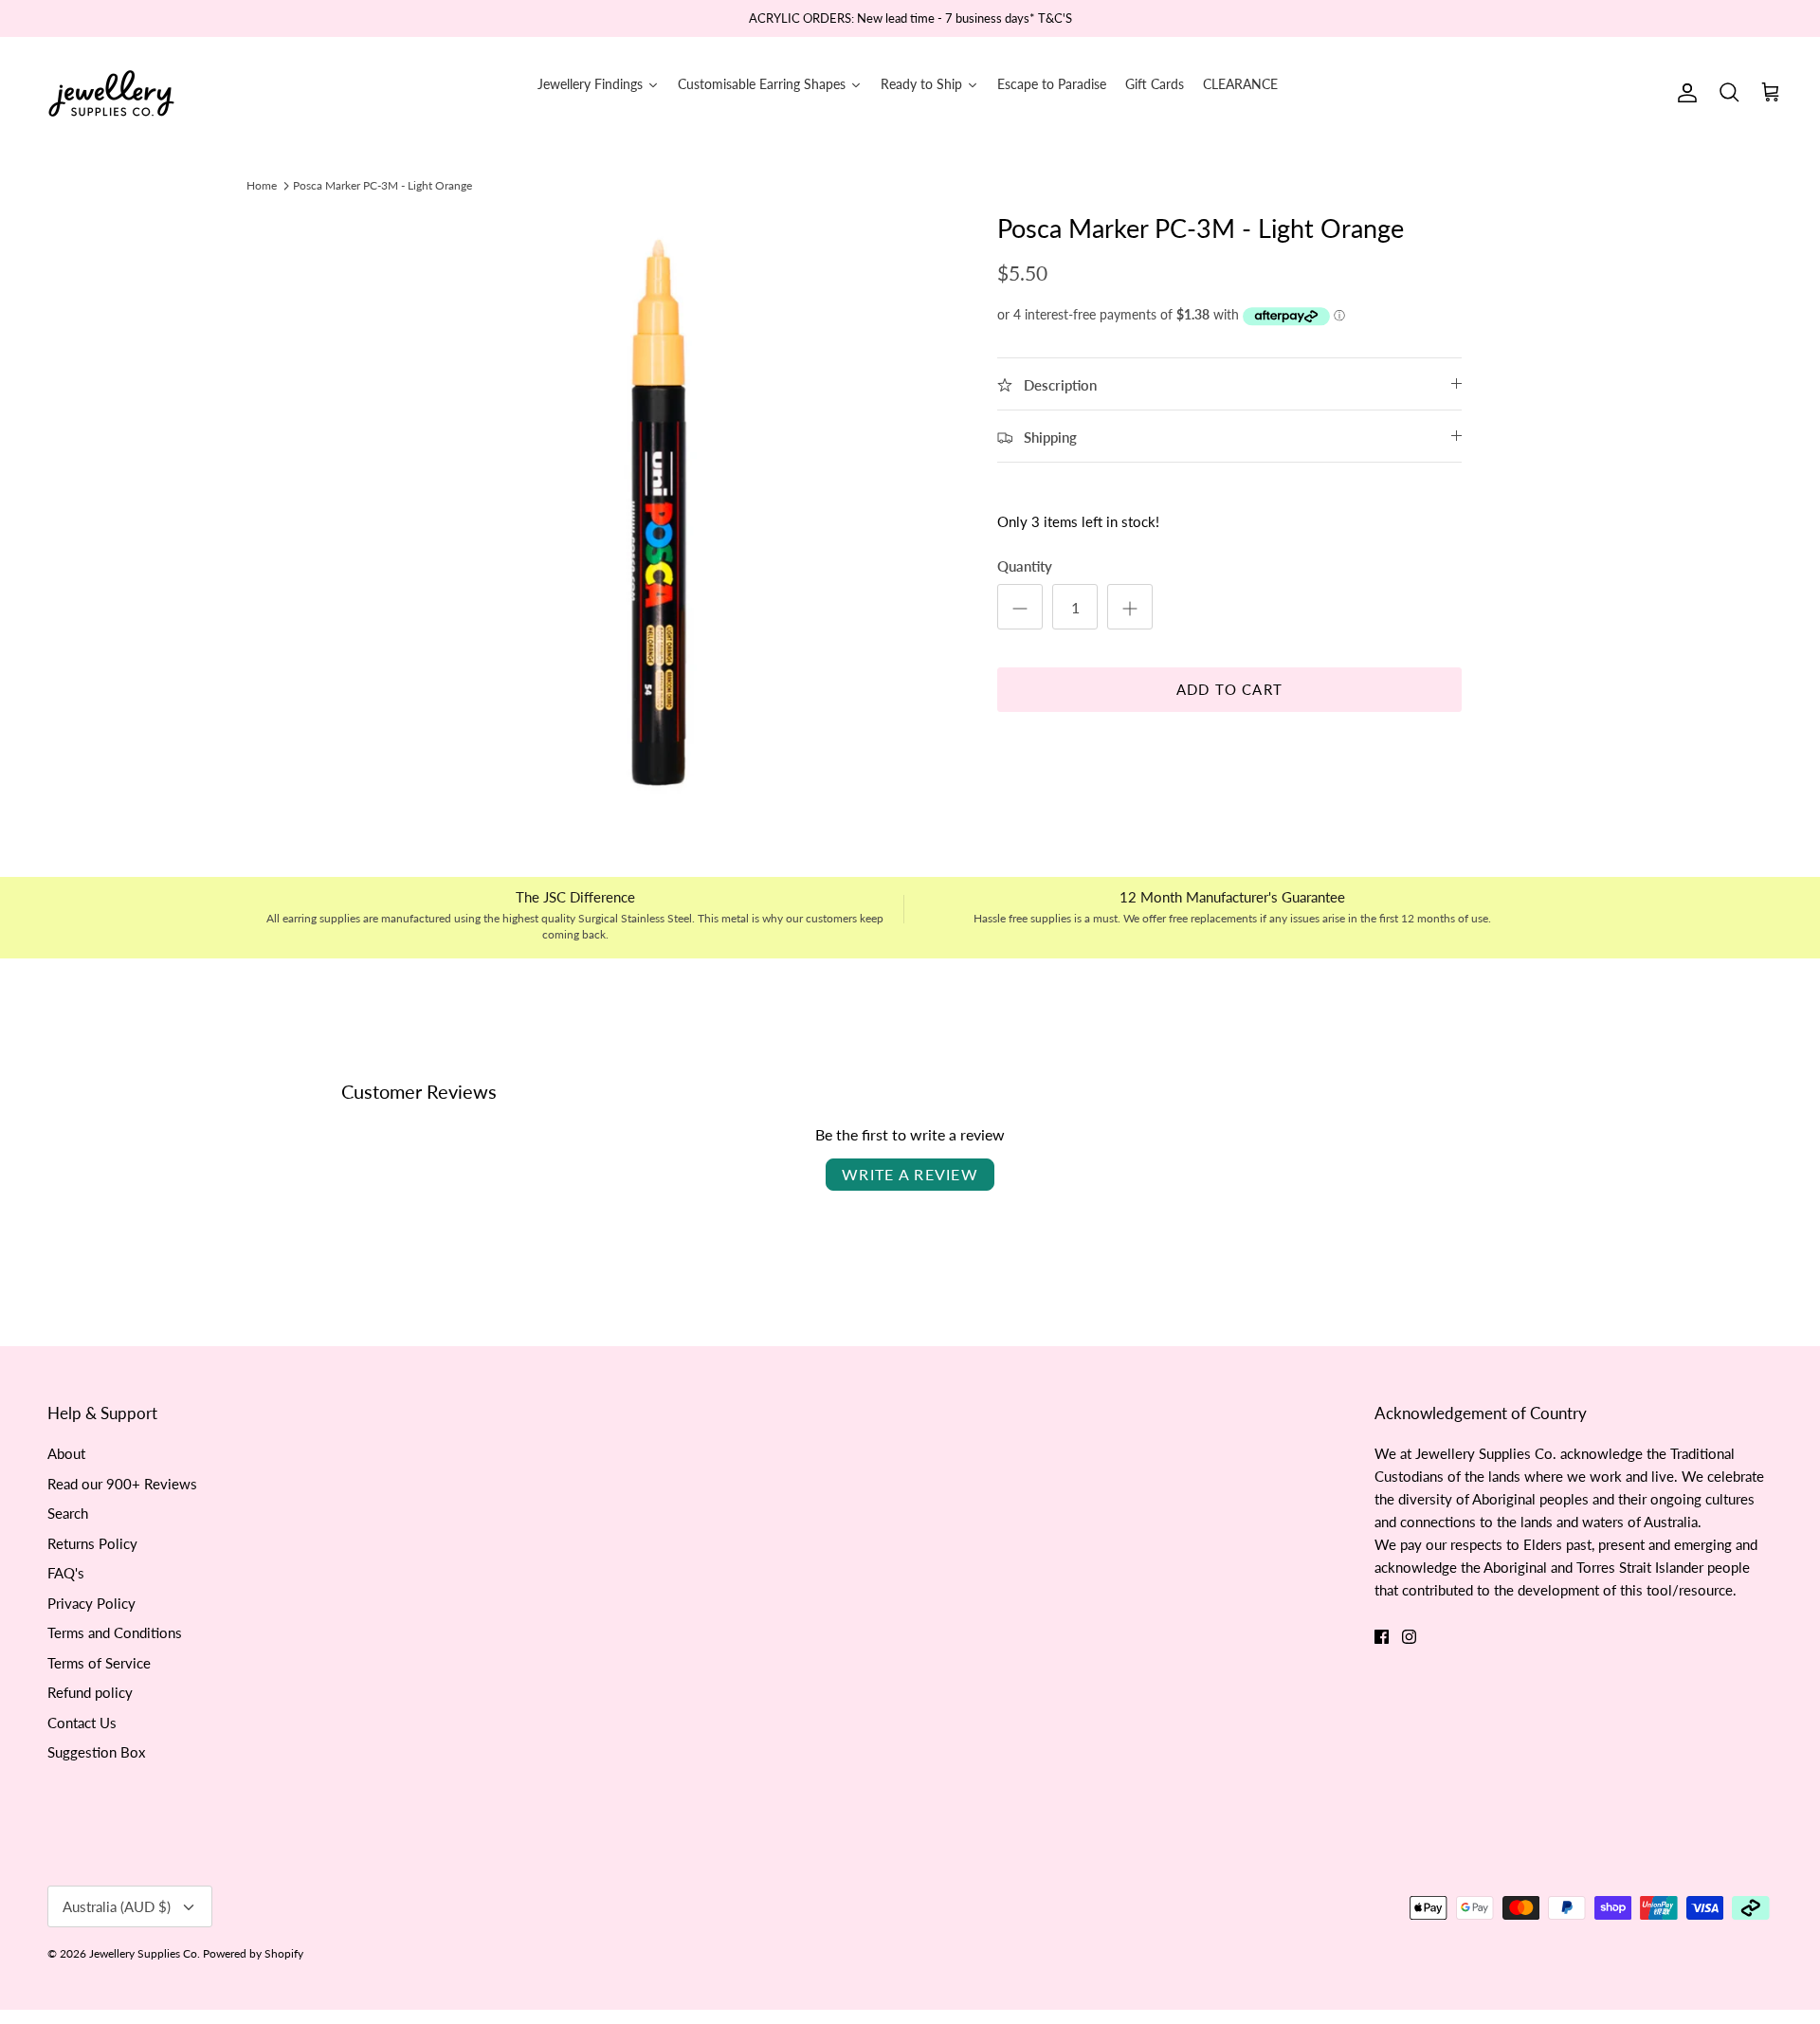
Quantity (1025, 566)
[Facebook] (1382, 1637)
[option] (657, 512)
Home (262, 185)
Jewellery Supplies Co (143, 1953)
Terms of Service (99, 1663)
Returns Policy (92, 1543)
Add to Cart (1229, 689)
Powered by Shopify (253, 1953)
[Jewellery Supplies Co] (111, 93)
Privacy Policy (91, 1603)
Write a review (910, 1174)
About (66, 1453)
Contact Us (82, 1723)
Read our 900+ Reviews (122, 1484)
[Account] (1683, 93)
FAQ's (66, 1573)
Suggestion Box (96, 1752)
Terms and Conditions (115, 1632)
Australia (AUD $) (117, 1906)
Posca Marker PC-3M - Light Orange (382, 185)
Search (68, 1513)
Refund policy (90, 1692)
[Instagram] (1409, 1637)
